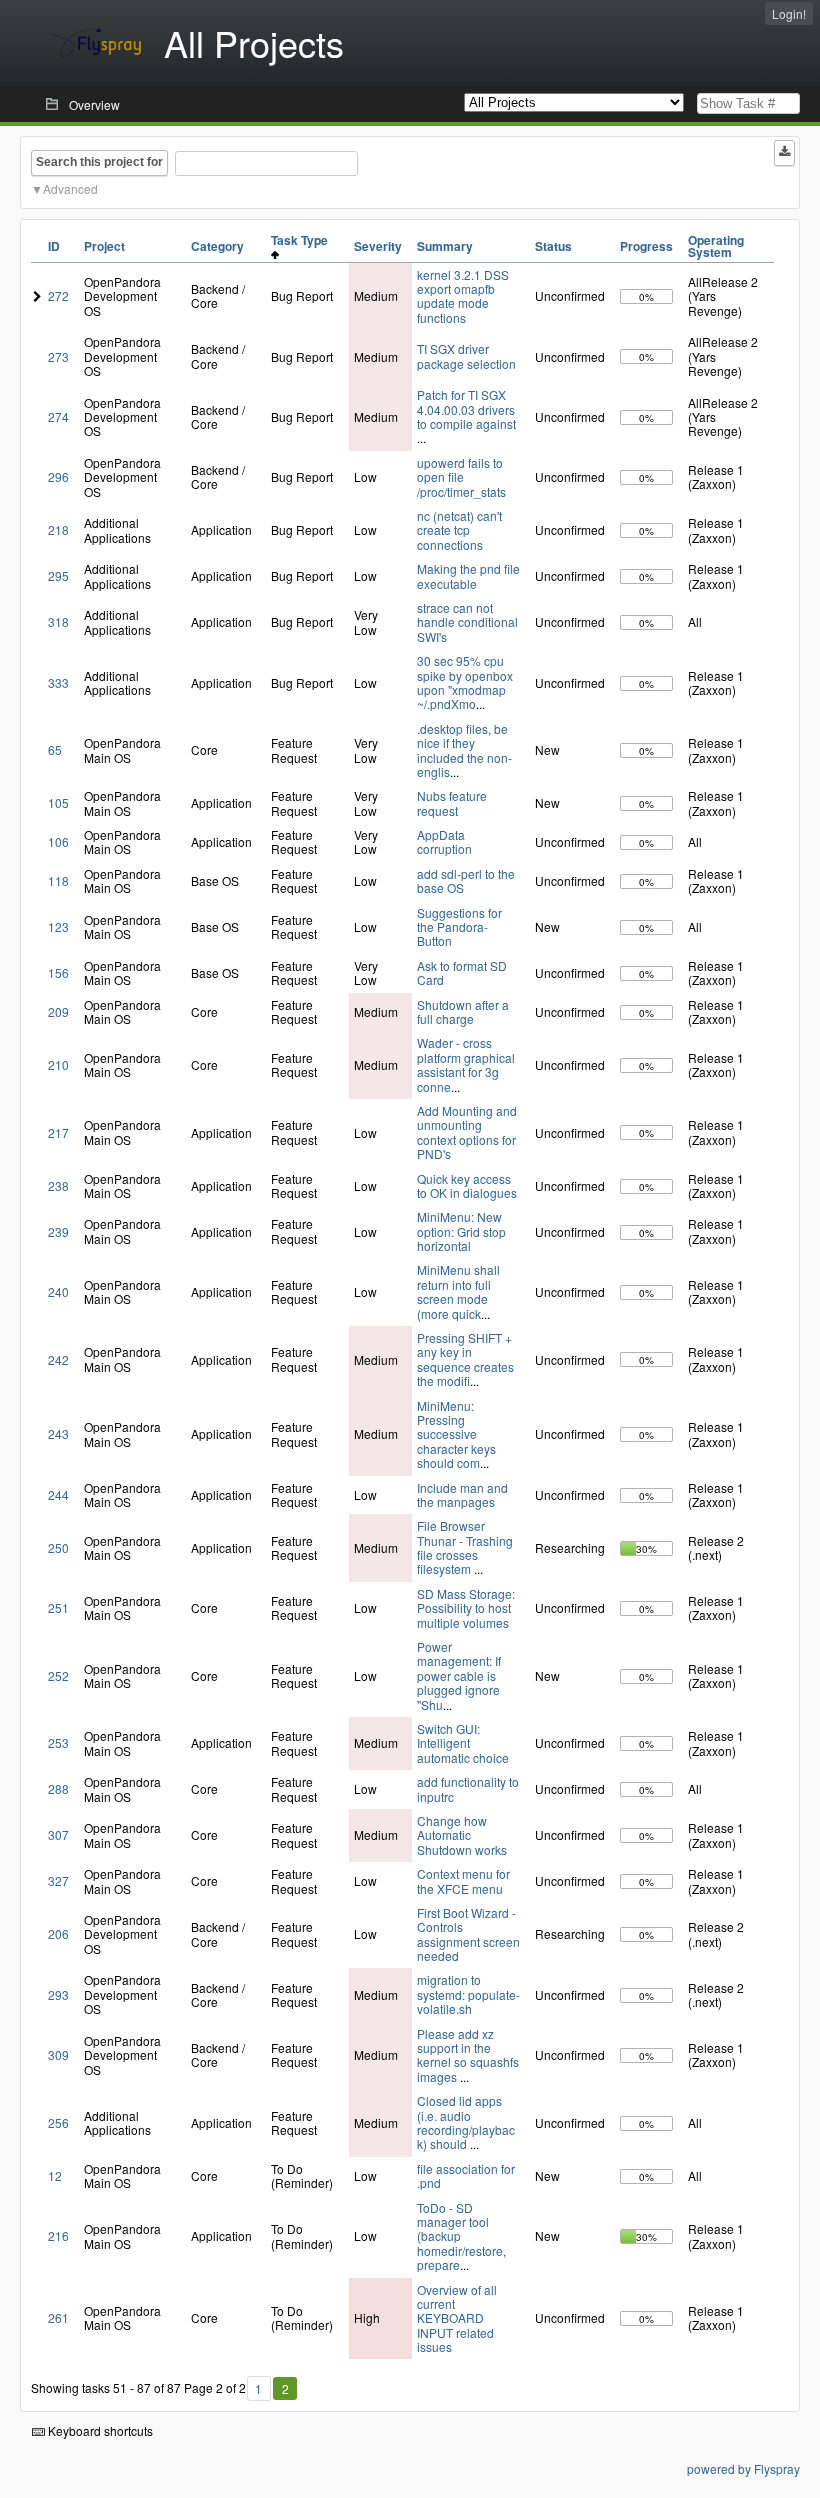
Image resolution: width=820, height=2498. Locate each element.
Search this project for (99, 162)
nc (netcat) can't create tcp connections (459, 530)
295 (58, 575)
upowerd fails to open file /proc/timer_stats (461, 477)
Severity (378, 246)
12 (55, 2175)
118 (58, 880)
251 (58, 1607)
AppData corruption (444, 841)
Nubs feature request (452, 802)
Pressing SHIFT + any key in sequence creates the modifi (465, 1359)
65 (55, 749)
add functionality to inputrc (468, 1788)
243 (58, 1433)
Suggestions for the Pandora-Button (459, 927)
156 (58, 972)
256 (58, 2122)
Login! (789, 13)
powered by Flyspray (743, 2468)
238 (58, 1185)
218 (58, 529)
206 (58, 1933)
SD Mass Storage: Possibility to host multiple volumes (466, 1608)
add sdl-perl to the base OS (466, 880)
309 (58, 2054)
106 (58, 841)
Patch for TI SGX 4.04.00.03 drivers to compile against (466, 409)
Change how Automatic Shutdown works (462, 1835)
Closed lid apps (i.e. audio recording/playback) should (466, 2122)
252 (58, 1675)
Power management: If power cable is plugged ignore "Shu (459, 1675)
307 (58, 1834)
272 (58, 295)
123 (58, 926)
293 (58, 1994)
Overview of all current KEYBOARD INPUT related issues (457, 2318)
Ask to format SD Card (462, 972)
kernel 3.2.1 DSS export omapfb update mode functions (463, 296)
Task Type (302, 240)
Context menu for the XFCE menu (463, 1880)
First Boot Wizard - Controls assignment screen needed (468, 1934)
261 (58, 2317)
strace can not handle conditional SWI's (467, 622)
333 (58, 682)
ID (54, 246)
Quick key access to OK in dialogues (467, 1185)
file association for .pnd (466, 2175)
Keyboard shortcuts (99, 2430)
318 (58, 621)
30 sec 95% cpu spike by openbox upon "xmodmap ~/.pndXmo (465, 682)
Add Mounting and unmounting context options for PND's (467, 1132)
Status (553, 246)
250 (58, 1547)
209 (58, 1011)
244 (58, 1494)
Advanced (70, 188)
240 (58, 1291)
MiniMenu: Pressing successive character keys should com (456, 1434)
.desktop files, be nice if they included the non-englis (464, 750)
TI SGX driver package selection (466, 355)
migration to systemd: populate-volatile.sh (468, 1994)
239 (58, 1231)
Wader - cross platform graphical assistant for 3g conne (466, 1064)
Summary (445, 246)
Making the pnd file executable (468, 575)
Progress (646, 246)
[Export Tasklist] (784, 153)
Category (217, 246)
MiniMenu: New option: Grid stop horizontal (461, 1231)
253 (58, 1742)
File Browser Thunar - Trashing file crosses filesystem (465, 1547)
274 (58, 416)
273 (58, 356)
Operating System (716, 246)
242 (58, 1359)
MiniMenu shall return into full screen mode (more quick (458, 1291)
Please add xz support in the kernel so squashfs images (468, 2055)
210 (58, 1064)
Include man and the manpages (462, 1494)
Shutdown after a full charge (463, 1011)
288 (58, 1788)
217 (58, 1132)
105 (58, 802)
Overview (94, 104)
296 (58, 476)
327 (58, 1880)
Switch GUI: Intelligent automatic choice (463, 1743)
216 (58, 2235)
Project (104, 246)
